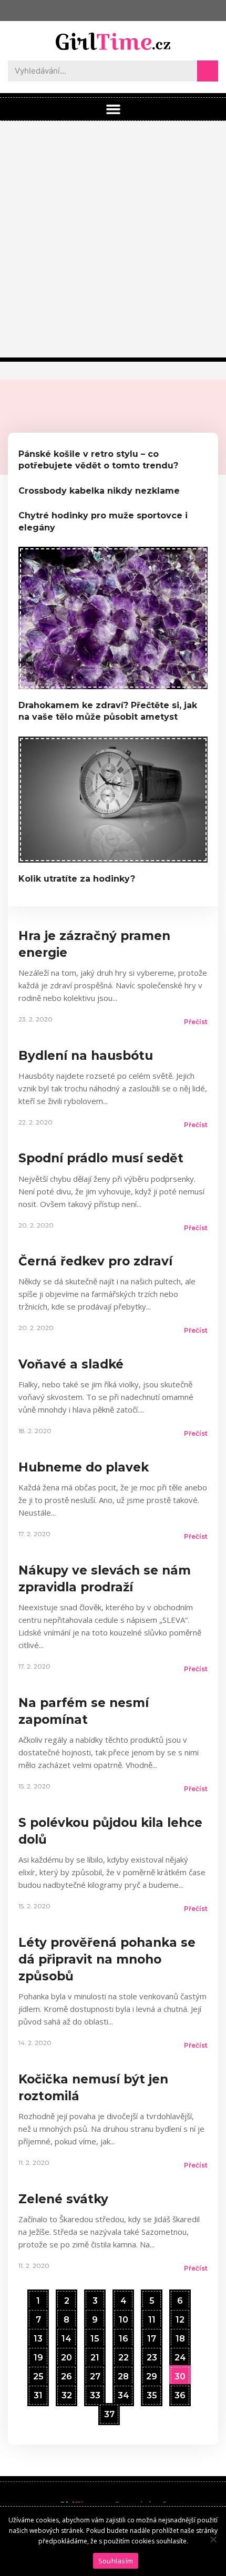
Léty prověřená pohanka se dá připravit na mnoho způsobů (107, 1959)
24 (180, 2355)
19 (38, 2355)
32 (66, 2393)
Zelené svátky (63, 2199)
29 (151, 2374)
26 (66, 2374)
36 (180, 2393)
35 (152, 2393)
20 (66, 2355)
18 (180, 2336)
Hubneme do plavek (84, 1467)
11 (152, 2317)
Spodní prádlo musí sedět (101, 1158)
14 (66, 2336)
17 (151, 2336)
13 (38, 2336)
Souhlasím (116, 2561)
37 (109, 2412)
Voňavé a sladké (71, 1364)
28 (123, 2374)
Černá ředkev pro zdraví (95, 1261)
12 (180, 2317)
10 (123, 2317)
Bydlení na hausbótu (86, 1056)
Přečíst (196, 1022)
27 (95, 2374)
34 (123, 2393)
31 (38, 2393)
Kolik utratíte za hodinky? (77, 879)
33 (95, 2393)
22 (123, 2355)
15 (95, 2336)
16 (123, 2336)
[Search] (208, 71)
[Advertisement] (113, 239)
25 (38, 2374)
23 (152, 2355)
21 (95, 2355)
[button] (113, 109)
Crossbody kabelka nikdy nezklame (99, 491)
